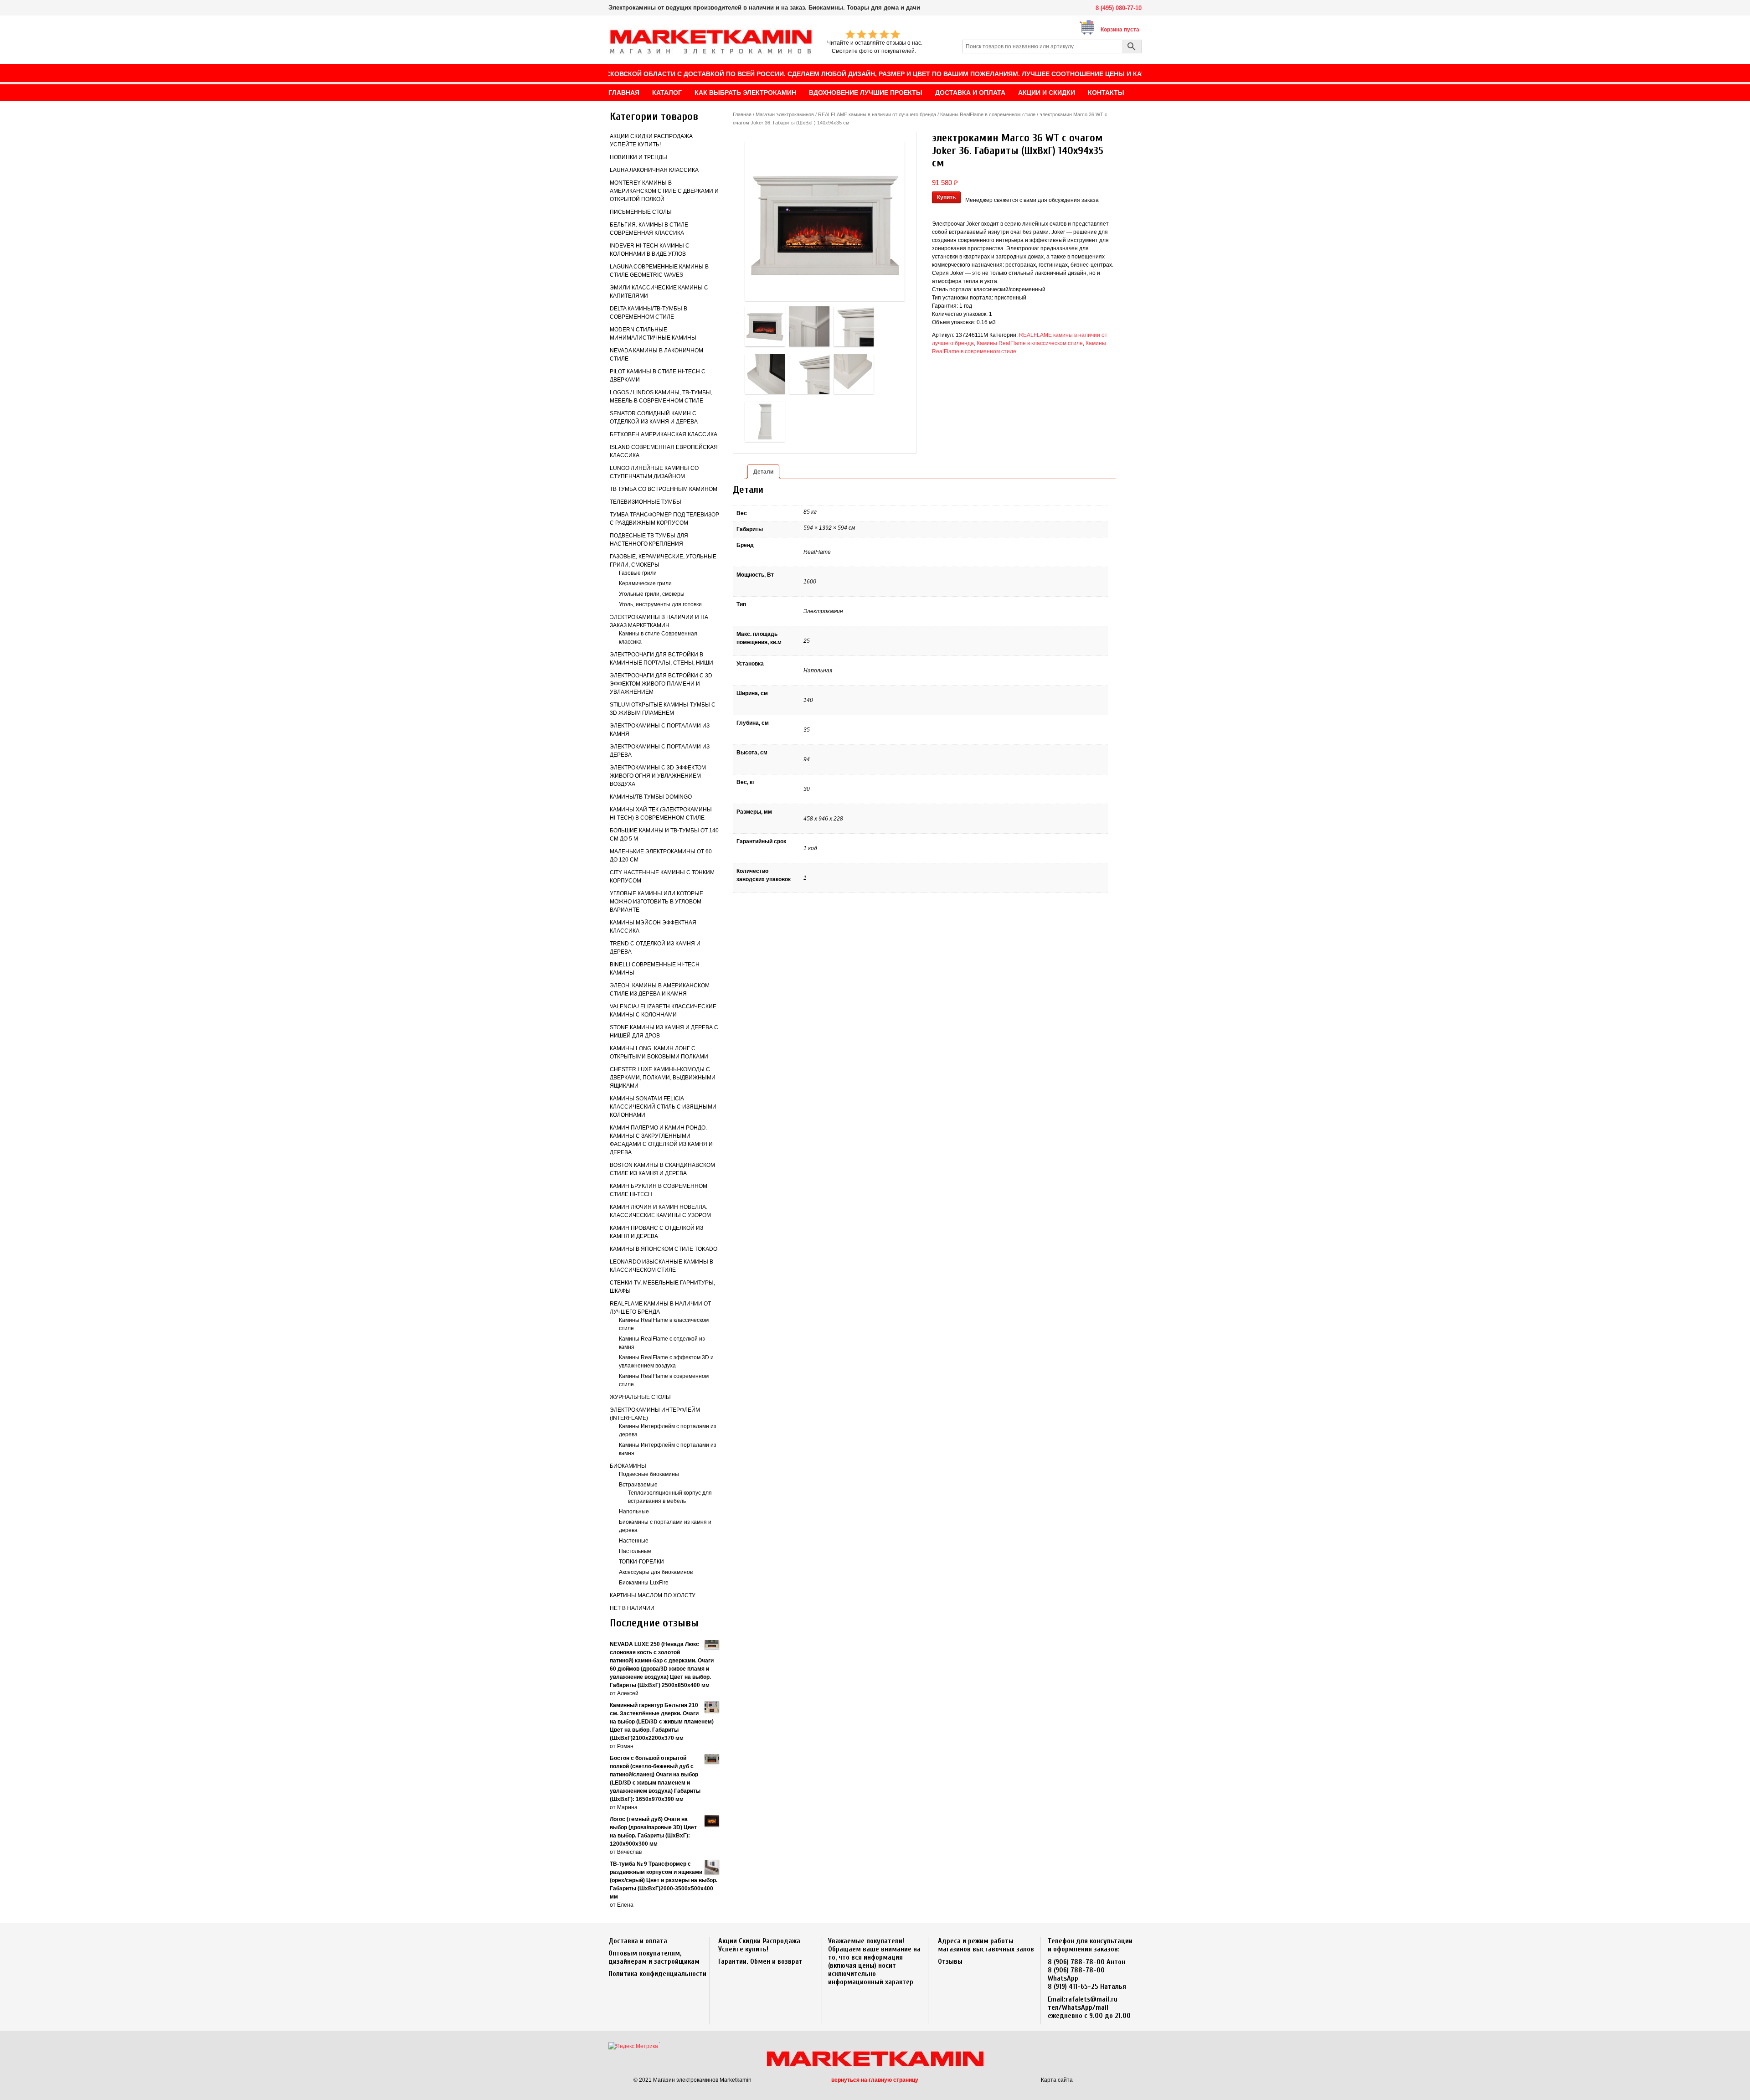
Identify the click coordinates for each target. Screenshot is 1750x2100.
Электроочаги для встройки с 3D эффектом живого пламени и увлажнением (661, 684)
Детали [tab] (763, 472)
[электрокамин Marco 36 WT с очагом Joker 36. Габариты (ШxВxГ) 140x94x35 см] (825, 221)
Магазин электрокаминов (785, 114)
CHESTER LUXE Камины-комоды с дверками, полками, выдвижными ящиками (663, 1078)
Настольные (635, 1551)
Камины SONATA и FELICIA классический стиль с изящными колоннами (663, 1107)
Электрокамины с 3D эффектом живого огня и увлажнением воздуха (658, 776)
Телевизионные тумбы (646, 502)
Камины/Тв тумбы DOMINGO (651, 797)
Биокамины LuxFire (644, 1583)
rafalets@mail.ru (1091, 1999)
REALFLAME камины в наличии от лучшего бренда (877, 114)
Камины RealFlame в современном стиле (988, 114)
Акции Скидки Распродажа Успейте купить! (759, 1945)
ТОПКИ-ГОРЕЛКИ (641, 1562)
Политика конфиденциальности (657, 1974)
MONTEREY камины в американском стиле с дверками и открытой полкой (664, 191)
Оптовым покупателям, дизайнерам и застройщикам (654, 1957)
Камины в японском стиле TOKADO (664, 1249)
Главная (742, 114)
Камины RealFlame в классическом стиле (1030, 343)
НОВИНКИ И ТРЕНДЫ (638, 157)
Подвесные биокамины (649, 1474)
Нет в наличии (632, 1608)
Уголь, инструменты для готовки (660, 604)
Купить (946, 197)
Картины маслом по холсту (653, 1595)
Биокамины (628, 1466)
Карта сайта (1057, 2080)
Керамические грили (645, 583)
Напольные (634, 1512)
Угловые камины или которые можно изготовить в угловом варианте (656, 902)
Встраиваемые (638, 1485)
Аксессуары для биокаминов (656, 1572)
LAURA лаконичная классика (654, 170)
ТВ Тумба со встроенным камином (664, 489)
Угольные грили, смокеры (652, 594)
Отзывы (950, 1961)
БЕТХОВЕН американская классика (664, 434)
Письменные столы (641, 212)
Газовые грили (638, 573)
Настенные (634, 1541)
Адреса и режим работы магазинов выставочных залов (986, 1945)
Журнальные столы (640, 1397)
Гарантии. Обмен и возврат (760, 1961)
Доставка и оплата (638, 1941)
